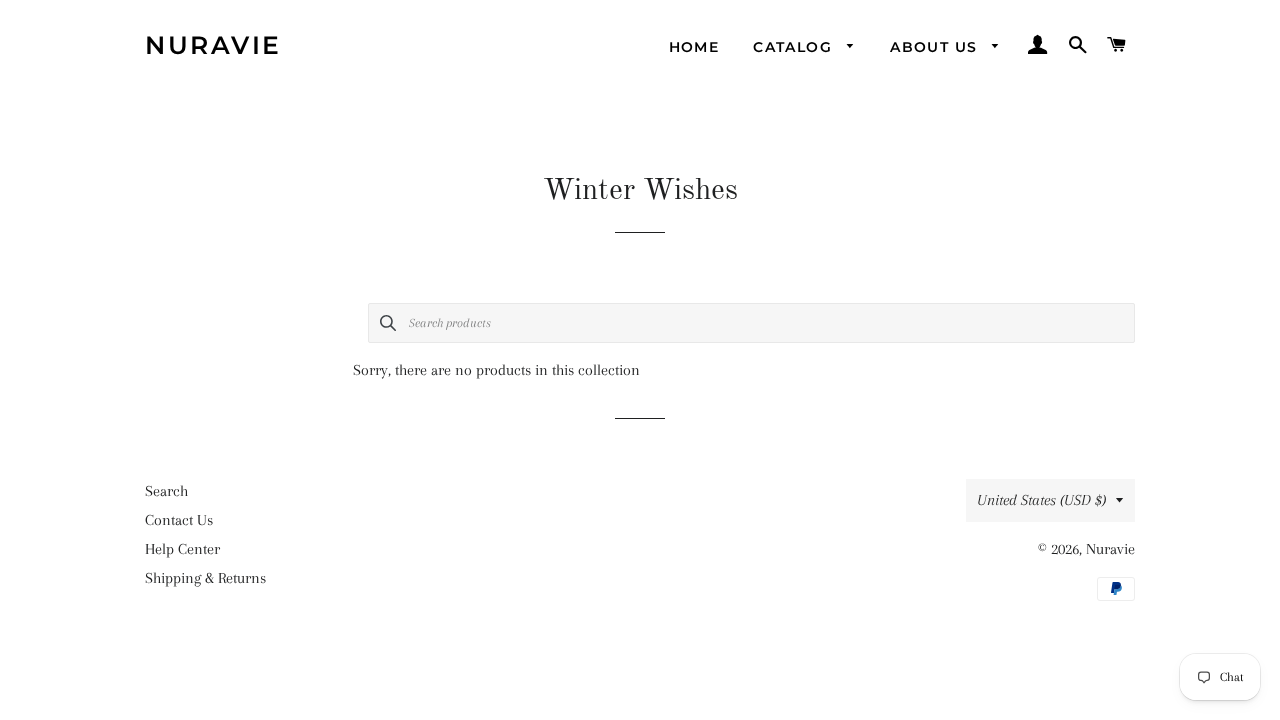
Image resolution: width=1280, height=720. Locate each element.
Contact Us (179, 520)
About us (936, 47)
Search (166, 491)
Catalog (795, 47)
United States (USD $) (1041, 500)
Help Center (182, 549)
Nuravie (213, 45)
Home (694, 47)
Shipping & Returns (205, 578)
